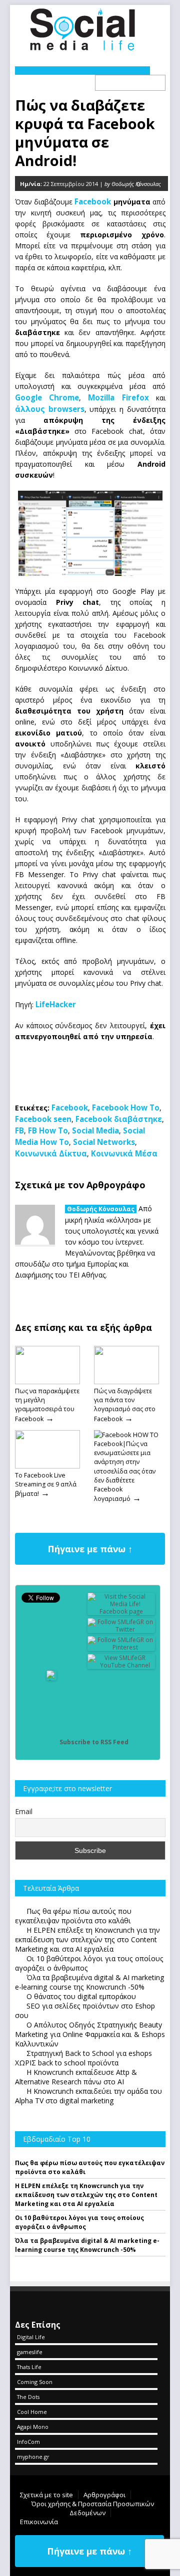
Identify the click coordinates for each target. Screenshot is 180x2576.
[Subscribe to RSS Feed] (51, 1742)
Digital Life (31, 2337)
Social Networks (104, 1142)
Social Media (95, 1130)
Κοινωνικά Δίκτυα (51, 1153)
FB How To (48, 1130)
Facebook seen (43, 1119)
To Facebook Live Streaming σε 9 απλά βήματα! (46, 1484)
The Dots (28, 2397)
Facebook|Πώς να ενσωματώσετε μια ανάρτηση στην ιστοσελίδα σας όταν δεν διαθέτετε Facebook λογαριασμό (125, 1471)
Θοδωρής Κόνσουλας (101, 1209)
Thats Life (29, 2367)
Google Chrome (47, 397)
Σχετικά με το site (46, 2495)
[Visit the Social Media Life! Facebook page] (121, 1611)
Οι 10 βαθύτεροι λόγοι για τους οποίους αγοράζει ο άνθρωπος (79, 2222)
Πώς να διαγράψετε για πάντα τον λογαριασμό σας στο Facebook (125, 1405)
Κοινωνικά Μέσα (124, 1153)
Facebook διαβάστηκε (119, 1119)
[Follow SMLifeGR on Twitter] (121, 1629)
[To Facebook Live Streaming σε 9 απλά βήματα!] (47, 1466)
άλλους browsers (50, 409)
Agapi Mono (33, 2427)
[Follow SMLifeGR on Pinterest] (121, 1647)
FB (19, 1130)
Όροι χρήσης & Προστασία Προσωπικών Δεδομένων (93, 2508)
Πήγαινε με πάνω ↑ (90, 1549)
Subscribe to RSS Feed (94, 1742)
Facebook (93, 201)
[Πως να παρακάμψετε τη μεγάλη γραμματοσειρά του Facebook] (47, 1382)
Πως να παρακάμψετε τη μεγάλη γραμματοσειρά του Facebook (47, 1405)
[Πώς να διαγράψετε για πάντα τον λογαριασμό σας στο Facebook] (126, 1382)
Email (24, 1811)
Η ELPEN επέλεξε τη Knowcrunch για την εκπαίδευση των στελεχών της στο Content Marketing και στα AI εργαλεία (86, 2195)
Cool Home (32, 2412)
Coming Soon (35, 2382)
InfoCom (28, 2442)
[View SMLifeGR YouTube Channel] (121, 1665)
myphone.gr (33, 2457)
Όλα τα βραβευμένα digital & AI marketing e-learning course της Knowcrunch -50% (87, 2245)
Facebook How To (126, 1107)
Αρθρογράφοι (104, 2495)
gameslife (30, 2352)
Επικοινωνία (39, 2522)
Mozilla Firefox (118, 397)
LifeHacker (56, 1004)
